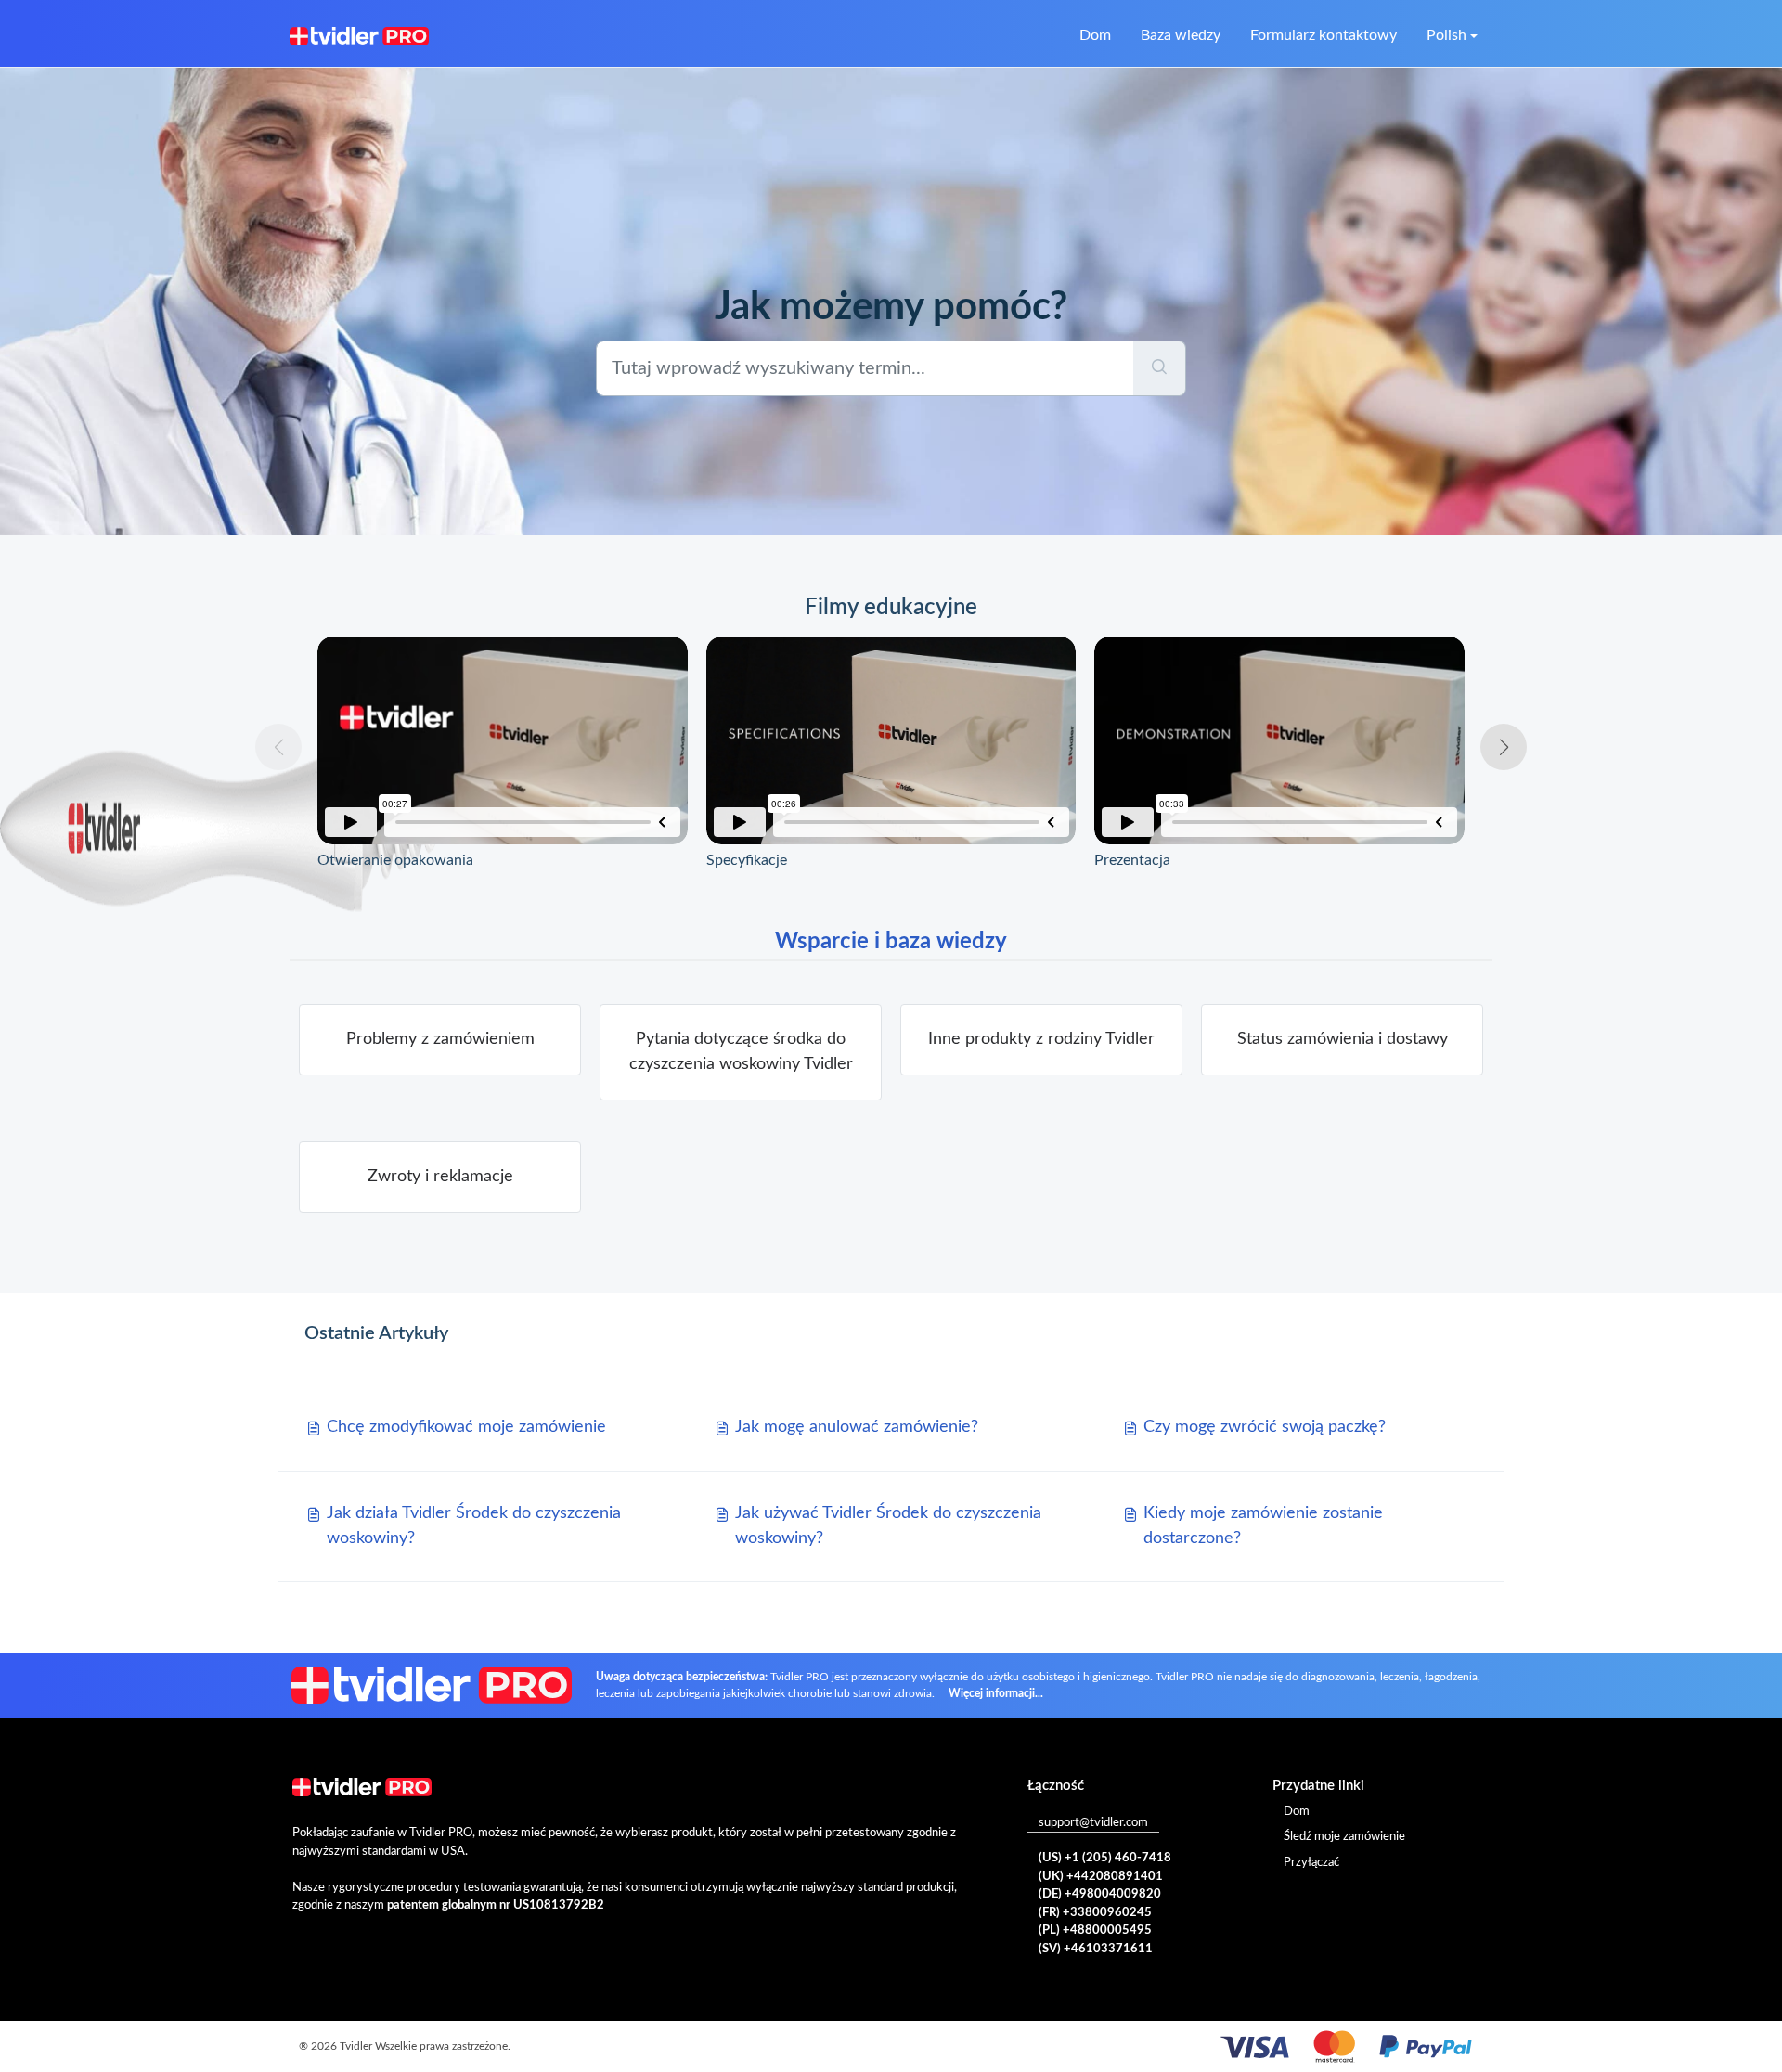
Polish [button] (1446, 35)
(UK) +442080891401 (1101, 1877)
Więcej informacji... (996, 1693)
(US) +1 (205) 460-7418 (1105, 1858)
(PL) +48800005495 (1095, 1930)
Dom (1095, 35)
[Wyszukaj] (1160, 368)
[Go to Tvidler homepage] (359, 35)
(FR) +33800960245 (1095, 1913)
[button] (1504, 747)
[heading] (440, 1040)
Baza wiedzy (1181, 35)
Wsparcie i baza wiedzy (891, 942)
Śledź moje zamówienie (1344, 1837)
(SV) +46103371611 (1096, 1949)
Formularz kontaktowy (1324, 35)
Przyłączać (1311, 1863)
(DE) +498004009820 (1100, 1894)
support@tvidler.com (1093, 1823)
